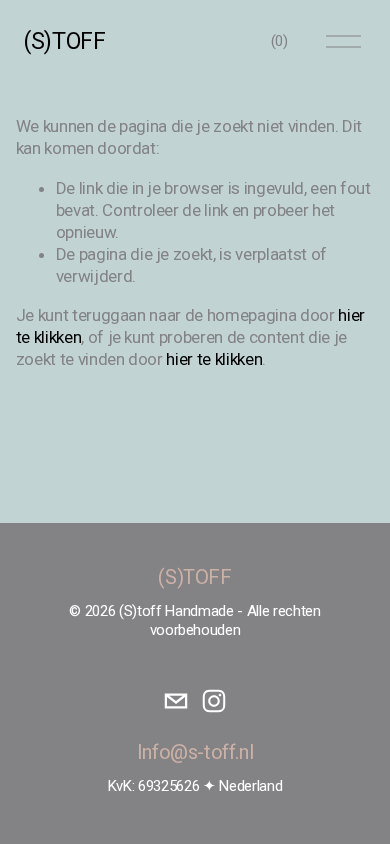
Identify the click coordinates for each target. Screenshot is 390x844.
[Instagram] (214, 701)
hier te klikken (214, 359)
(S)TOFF (64, 41)
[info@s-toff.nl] (176, 701)
